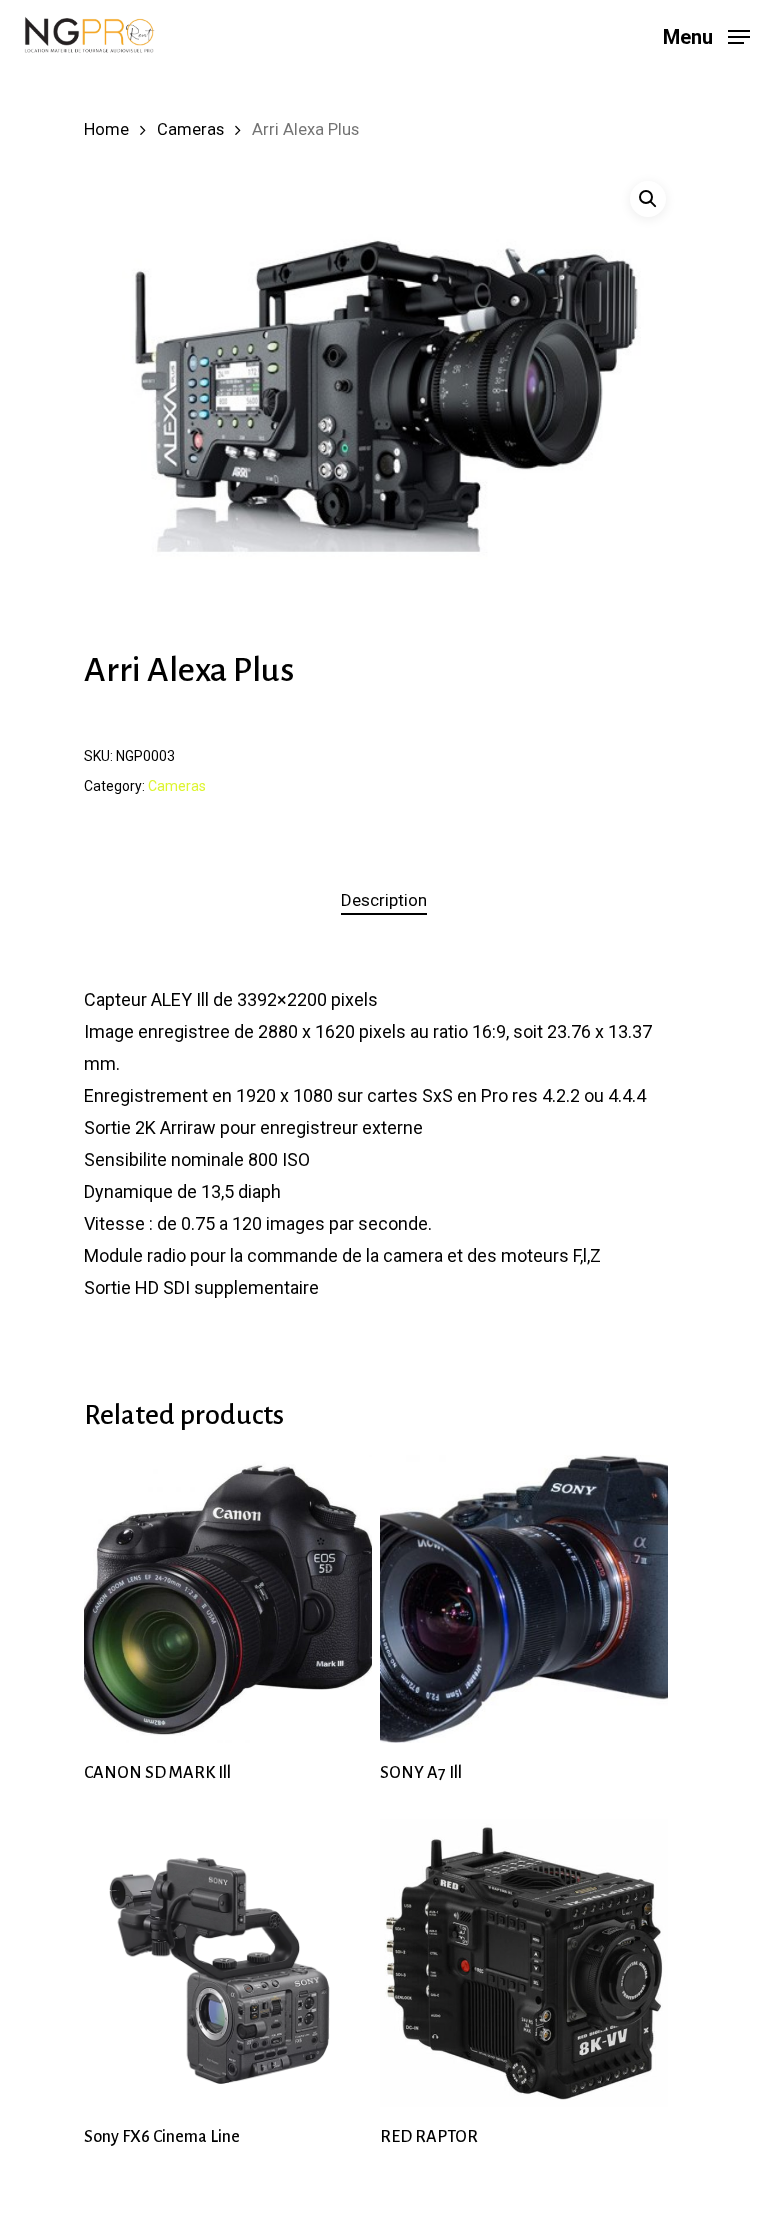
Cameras (190, 129)
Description (384, 900)
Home (106, 129)
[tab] (384, 900)
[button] (648, 199)
